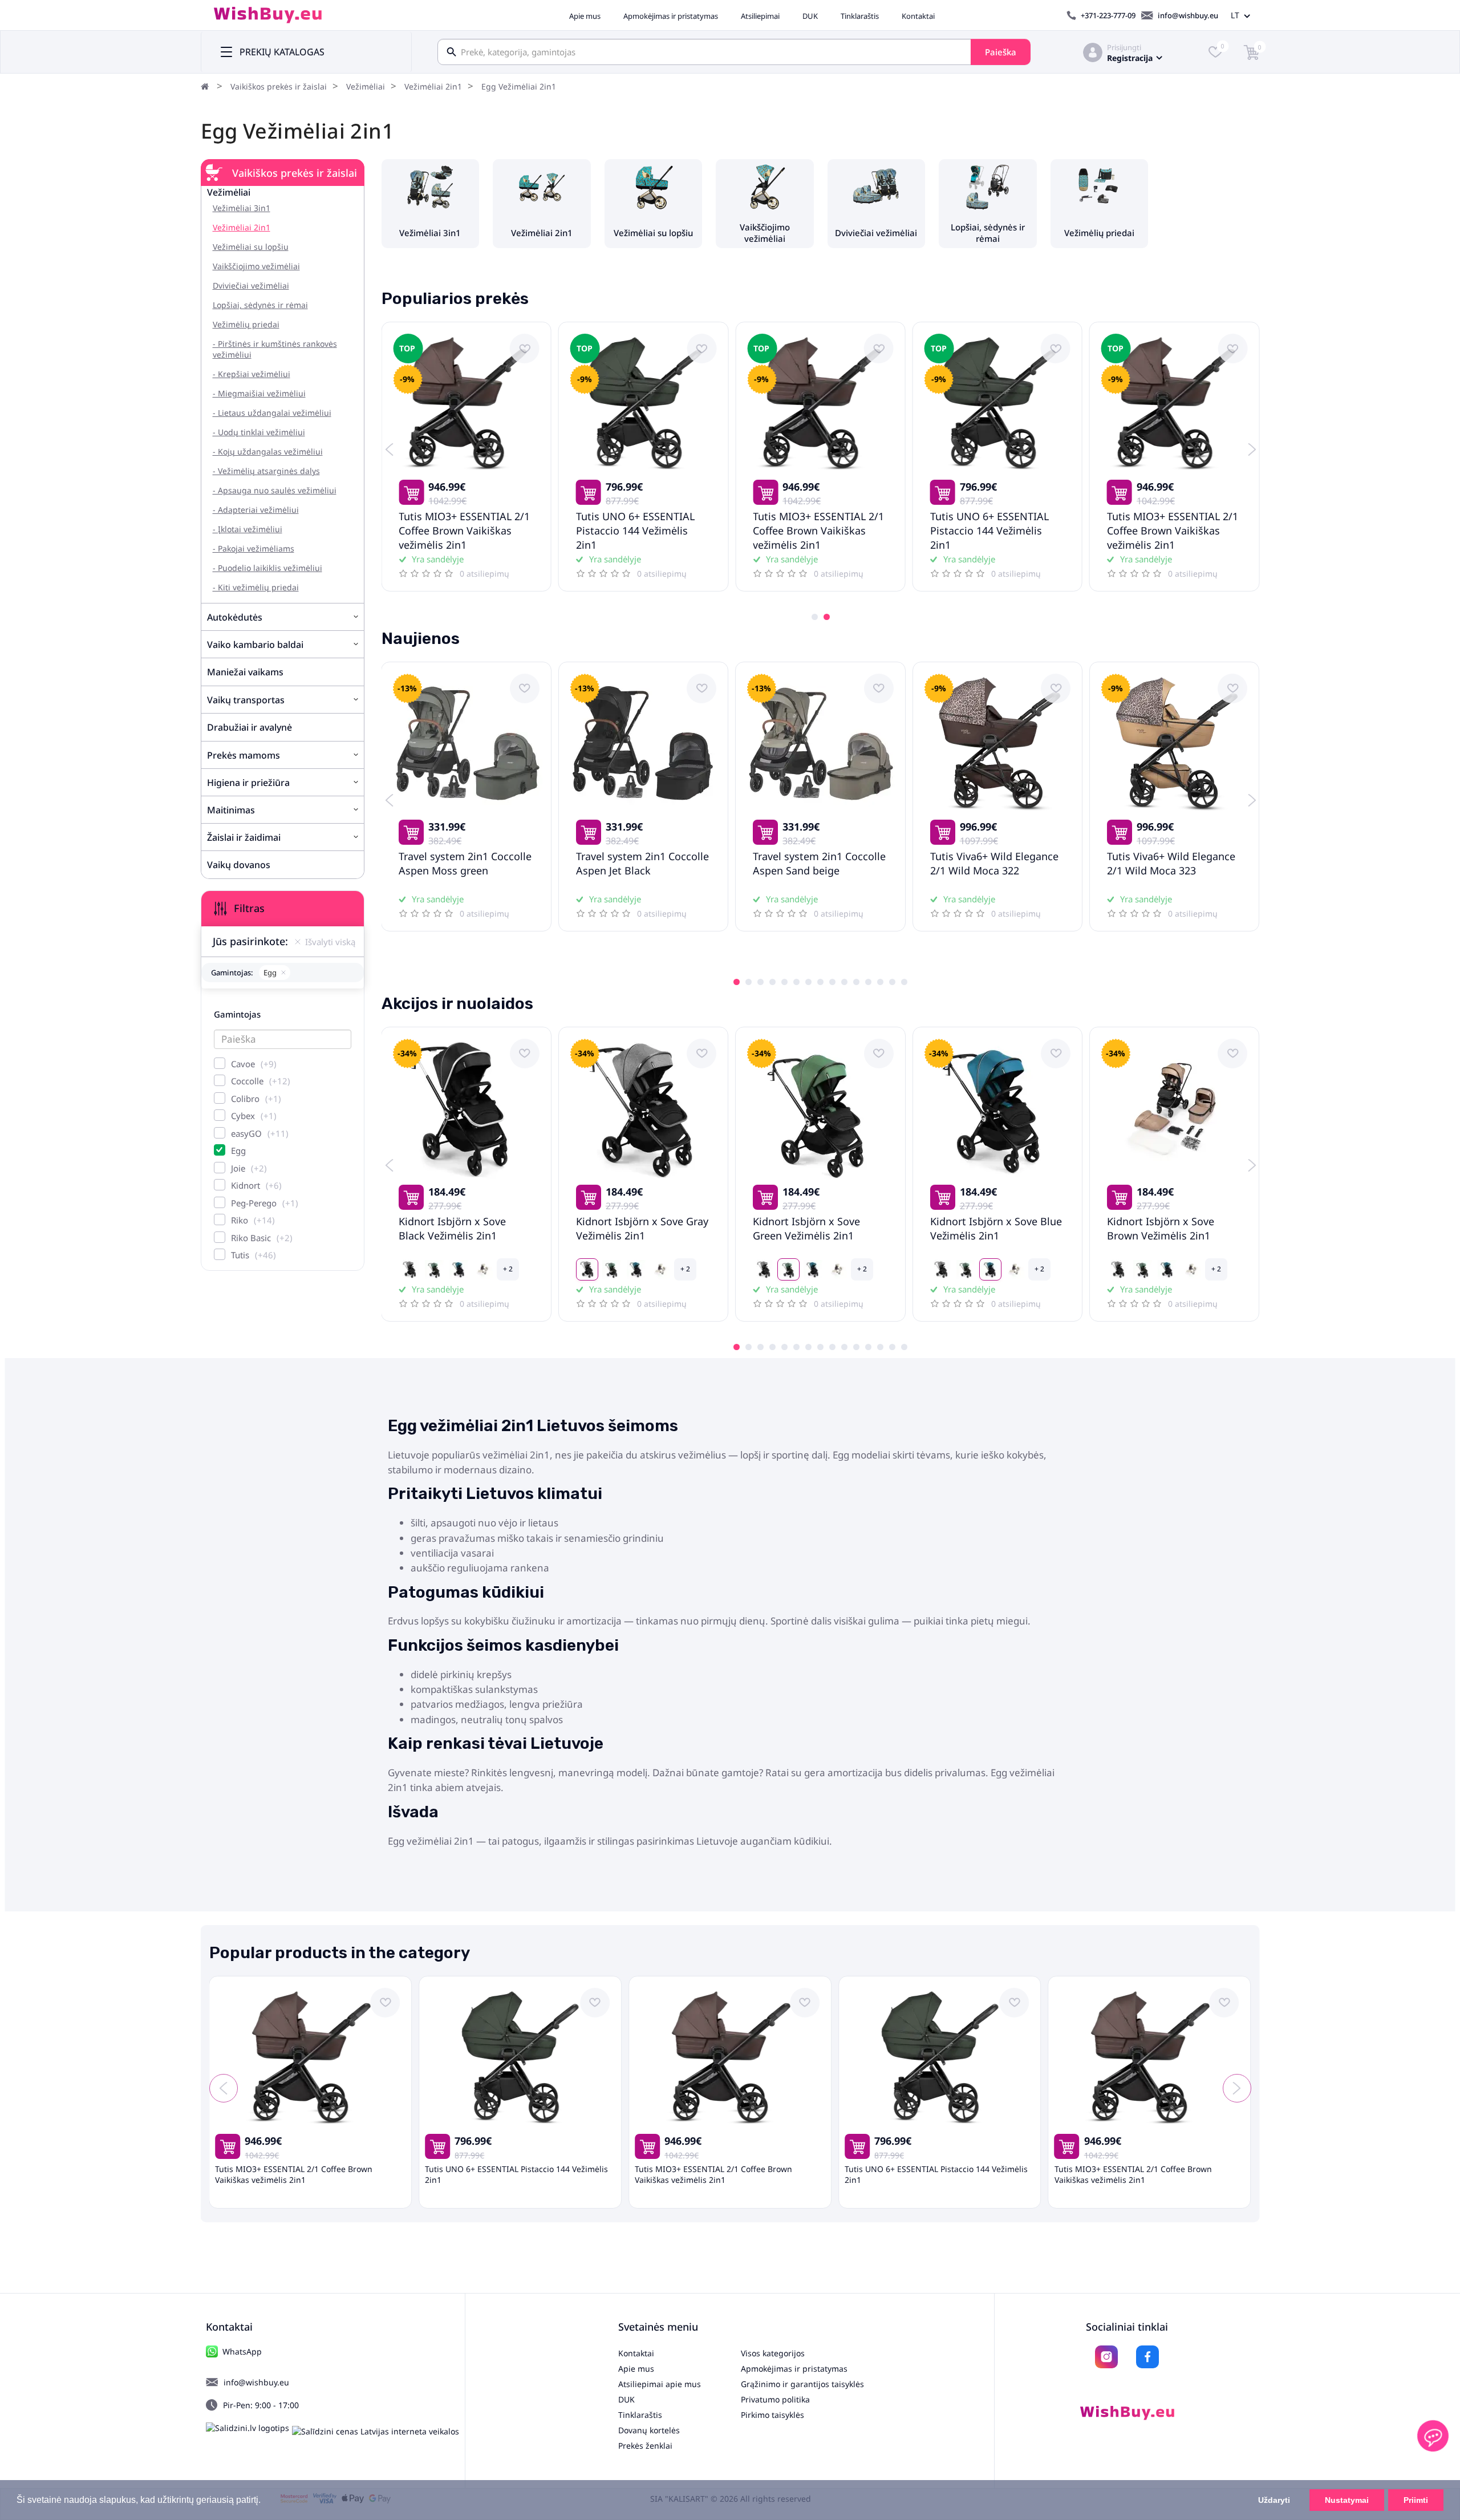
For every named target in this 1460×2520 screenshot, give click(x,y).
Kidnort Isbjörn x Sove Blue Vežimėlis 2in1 (996, 1228)
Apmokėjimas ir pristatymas (671, 16)
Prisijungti (1124, 47)
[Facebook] (1147, 2357)
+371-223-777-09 (1108, 15)
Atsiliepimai (760, 16)
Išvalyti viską (330, 942)
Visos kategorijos (773, 2353)
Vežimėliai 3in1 (242, 208)
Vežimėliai (366, 86)
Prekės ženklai (645, 2446)
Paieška (1001, 52)
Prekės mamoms (244, 755)
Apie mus (585, 16)
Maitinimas (231, 810)
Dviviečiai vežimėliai (251, 285)
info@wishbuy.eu (1188, 15)
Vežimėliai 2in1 (433, 86)
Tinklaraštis (860, 16)
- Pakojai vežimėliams (254, 548)
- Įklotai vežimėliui (248, 529)
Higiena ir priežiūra (248, 783)
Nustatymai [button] (1347, 2500)
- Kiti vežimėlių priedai (256, 587)
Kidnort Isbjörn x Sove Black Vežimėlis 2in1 (452, 1228)
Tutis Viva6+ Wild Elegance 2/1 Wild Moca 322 (994, 863)
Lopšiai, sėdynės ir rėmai (260, 305)
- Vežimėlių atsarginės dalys (266, 471)
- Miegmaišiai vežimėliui (259, 393)
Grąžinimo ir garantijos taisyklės (802, 2384)
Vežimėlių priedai (246, 324)
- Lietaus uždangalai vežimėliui (272, 413)
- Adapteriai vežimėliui (256, 510)
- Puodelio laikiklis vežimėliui (267, 568)
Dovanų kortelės (649, 2430)
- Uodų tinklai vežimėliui (259, 432)
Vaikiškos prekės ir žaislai (279, 86)
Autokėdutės (235, 617)
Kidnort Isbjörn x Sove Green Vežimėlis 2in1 (806, 1228)
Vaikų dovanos (239, 865)
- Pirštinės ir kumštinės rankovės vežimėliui (275, 349)
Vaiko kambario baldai (255, 645)
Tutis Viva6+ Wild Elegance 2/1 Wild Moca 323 (1171, 863)
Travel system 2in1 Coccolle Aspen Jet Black (642, 863)
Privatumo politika (775, 2399)
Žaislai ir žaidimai (244, 837)
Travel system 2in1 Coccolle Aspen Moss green (465, 863)
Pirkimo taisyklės (772, 2415)
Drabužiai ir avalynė (250, 727)
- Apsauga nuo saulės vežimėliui (275, 490)
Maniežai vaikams (245, 672)
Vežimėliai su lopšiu (251, 247)
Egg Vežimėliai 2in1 (519, 86)
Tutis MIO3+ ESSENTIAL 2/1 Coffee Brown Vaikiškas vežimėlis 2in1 (464, 530)
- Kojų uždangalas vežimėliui (268, 451)
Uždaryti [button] (1274, 2500)
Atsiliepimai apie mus (660, 2384)
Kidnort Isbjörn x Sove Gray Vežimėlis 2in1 (642, 1228)
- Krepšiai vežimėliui (252, 374)
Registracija (1130, 58)
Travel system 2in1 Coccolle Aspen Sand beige (819, 863)
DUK (810, 16)
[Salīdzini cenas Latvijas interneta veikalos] (376, 2431)
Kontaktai (918, 16)
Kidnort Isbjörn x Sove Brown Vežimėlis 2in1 (1161, 1228)
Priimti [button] (1416, 2500)
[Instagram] (1106, 2357)
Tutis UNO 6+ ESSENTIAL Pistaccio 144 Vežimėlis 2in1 (635, 530)
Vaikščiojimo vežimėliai (256, 266)
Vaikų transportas (246, 700)
